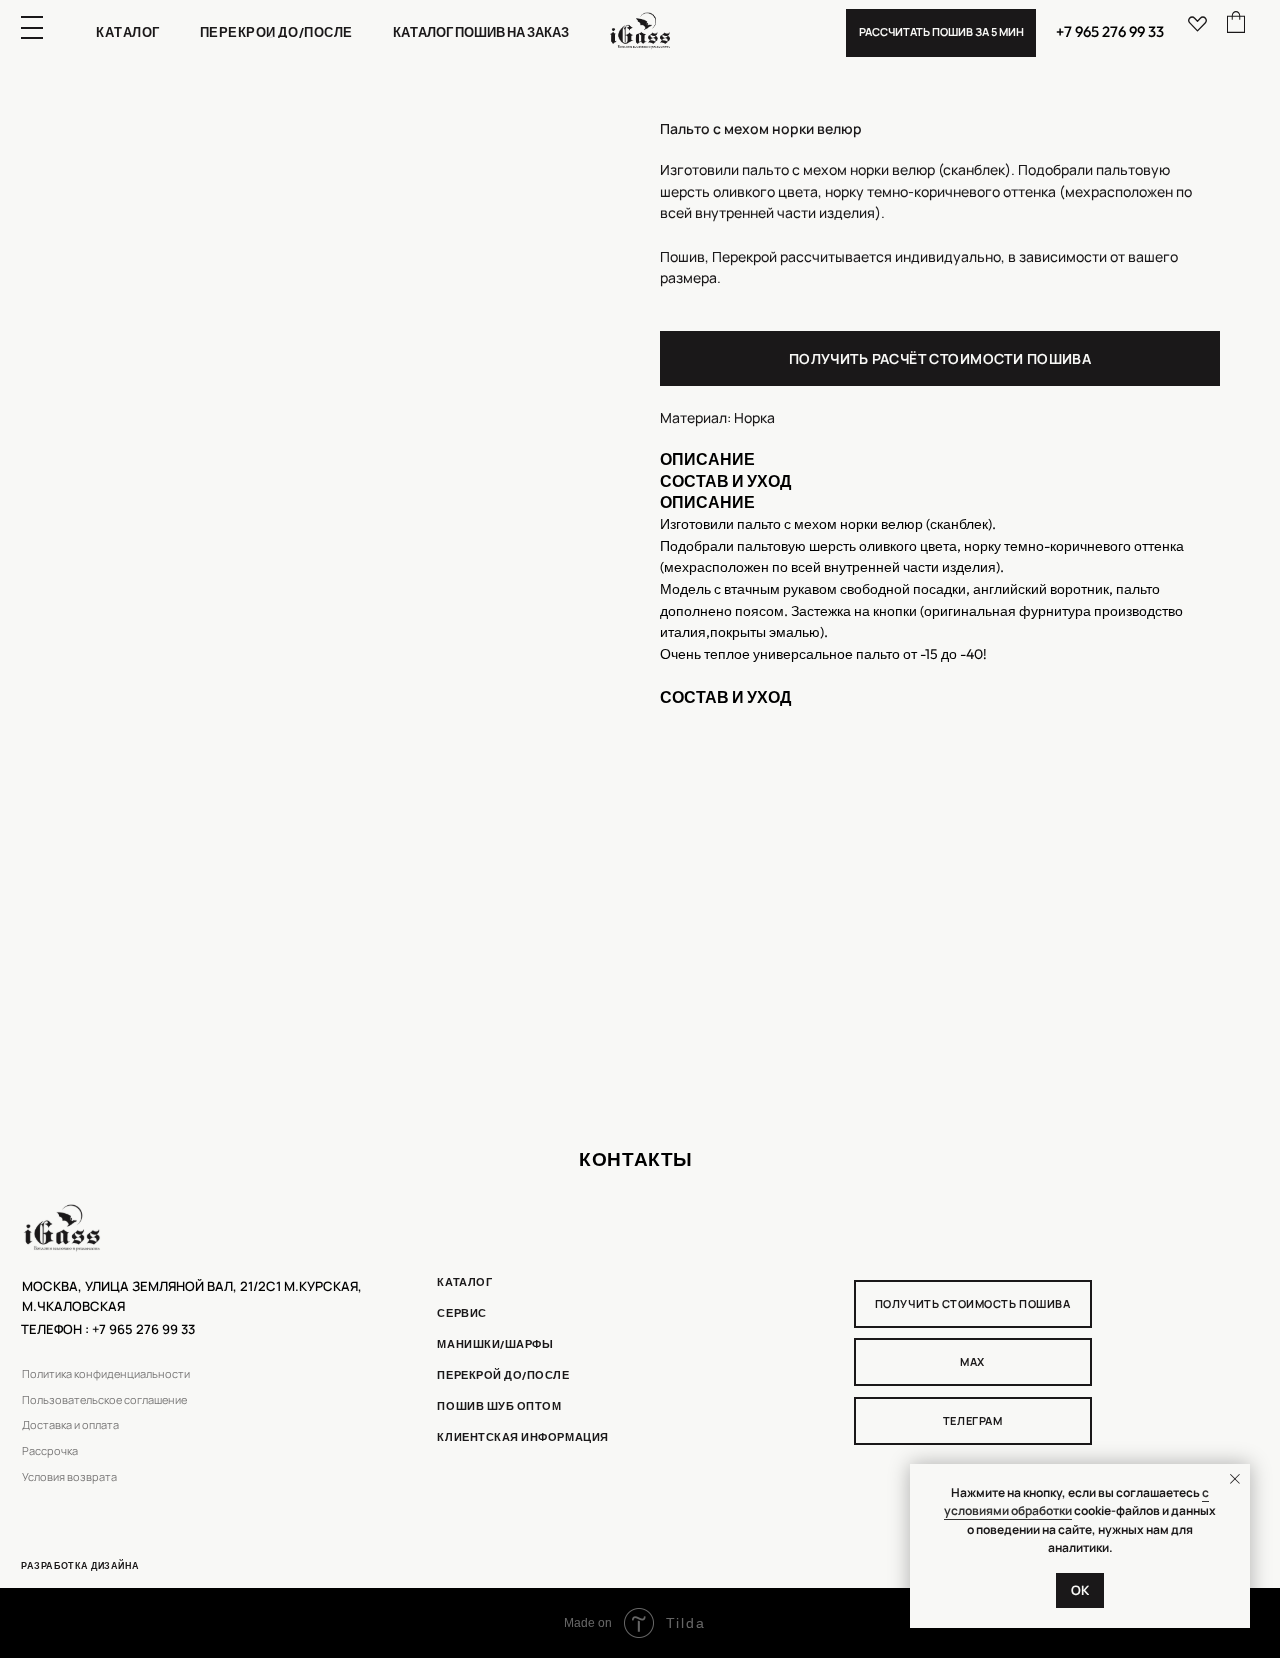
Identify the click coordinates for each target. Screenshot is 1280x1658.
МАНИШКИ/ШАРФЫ (495, 1344)
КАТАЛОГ (464, 1282)
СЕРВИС (461, 1313)
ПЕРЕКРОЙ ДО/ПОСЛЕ (503, 1375)
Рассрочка (50, 1451)
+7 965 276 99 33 (1110, 31)
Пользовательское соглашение (104, 1400)
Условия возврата (69, 1477)
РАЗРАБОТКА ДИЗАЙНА (80, 1565)
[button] (941, 33)
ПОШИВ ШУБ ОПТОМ (499, 1406)
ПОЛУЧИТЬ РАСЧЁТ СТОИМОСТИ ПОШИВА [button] (940, 358)
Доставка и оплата (70, 1425)
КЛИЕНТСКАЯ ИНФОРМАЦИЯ (522, 1437)
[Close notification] (1235, 1479)
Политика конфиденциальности (106, 1374)
